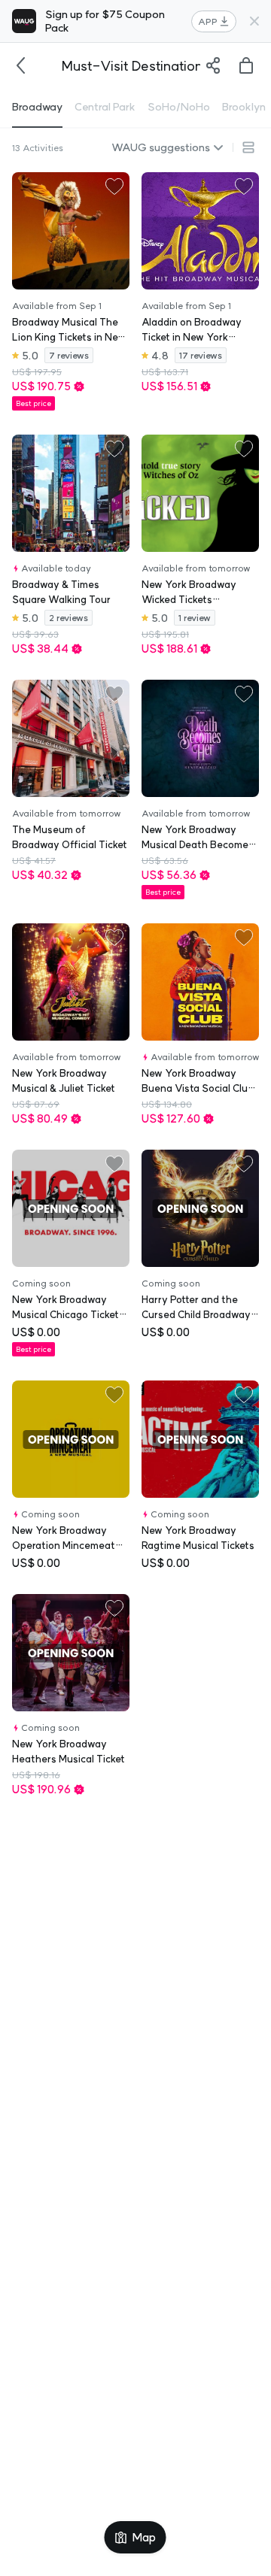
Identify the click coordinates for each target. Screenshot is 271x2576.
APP (208, 21)
